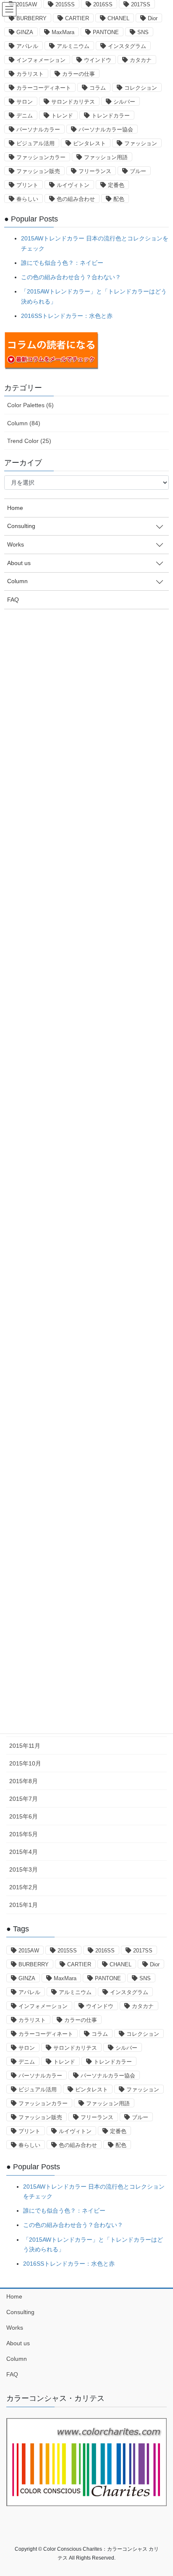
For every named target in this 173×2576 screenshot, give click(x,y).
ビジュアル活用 (38, 2089)
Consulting (20, 2312)
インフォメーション (43, 2006)
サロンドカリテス (75, 2048)
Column (17, 2359)
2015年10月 (25, 1763)
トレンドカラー (113, 2062)
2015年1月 (24, 1905)
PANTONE (108, 1978)
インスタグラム (129, 1992)
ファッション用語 (108, 2103)
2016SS (105, 1951)
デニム (27, 2062)
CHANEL (121, 1964)
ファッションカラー (43, 2103)
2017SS (143, 1951)
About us (18, 2343)
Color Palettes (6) (30, 405)
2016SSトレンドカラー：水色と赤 (69, 2264)
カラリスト (32, 2020)
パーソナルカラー (40, 2076)
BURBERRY (34, 1964)
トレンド (64, 2062)
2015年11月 (25, 1746)
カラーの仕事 (81, 2020)
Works (15, 2328)
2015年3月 (24, 1869)
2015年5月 (24, 1834)
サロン (27, 2048)
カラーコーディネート (46, 2034)
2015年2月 (24, 1887)
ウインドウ (100, 2006)
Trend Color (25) (29, 441)
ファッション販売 (40, 2117)
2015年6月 (24, 1816)
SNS (145, 1978)
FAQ (12, 2374)
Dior (155, 1964)
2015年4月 (24, 1852)
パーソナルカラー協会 (108, 2076)
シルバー (126, 2048)
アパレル (29, 1992)
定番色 (118, 2131)
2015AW (29, 1951)
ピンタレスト (92, 2089)
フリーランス (97, 2117)
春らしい (29, 2145)
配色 (121, 2145)
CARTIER (79, 1964)
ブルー (140, 2117)
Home (14, 2296)
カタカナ (143, 2006)
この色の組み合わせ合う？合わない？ (73, 2225)
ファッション (143, 2089)
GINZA (27, 1978)
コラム (100, 2034)
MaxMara (65, 1978)
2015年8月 (24, 1781)
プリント (29, 2131)
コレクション (143, 2034)
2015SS (67, 1951)
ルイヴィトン (75, 2131)
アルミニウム (75, 1992)
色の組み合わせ (78, 2145)
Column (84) (24, 423)
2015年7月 (24, 1799)
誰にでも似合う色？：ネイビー (64, 2211)
